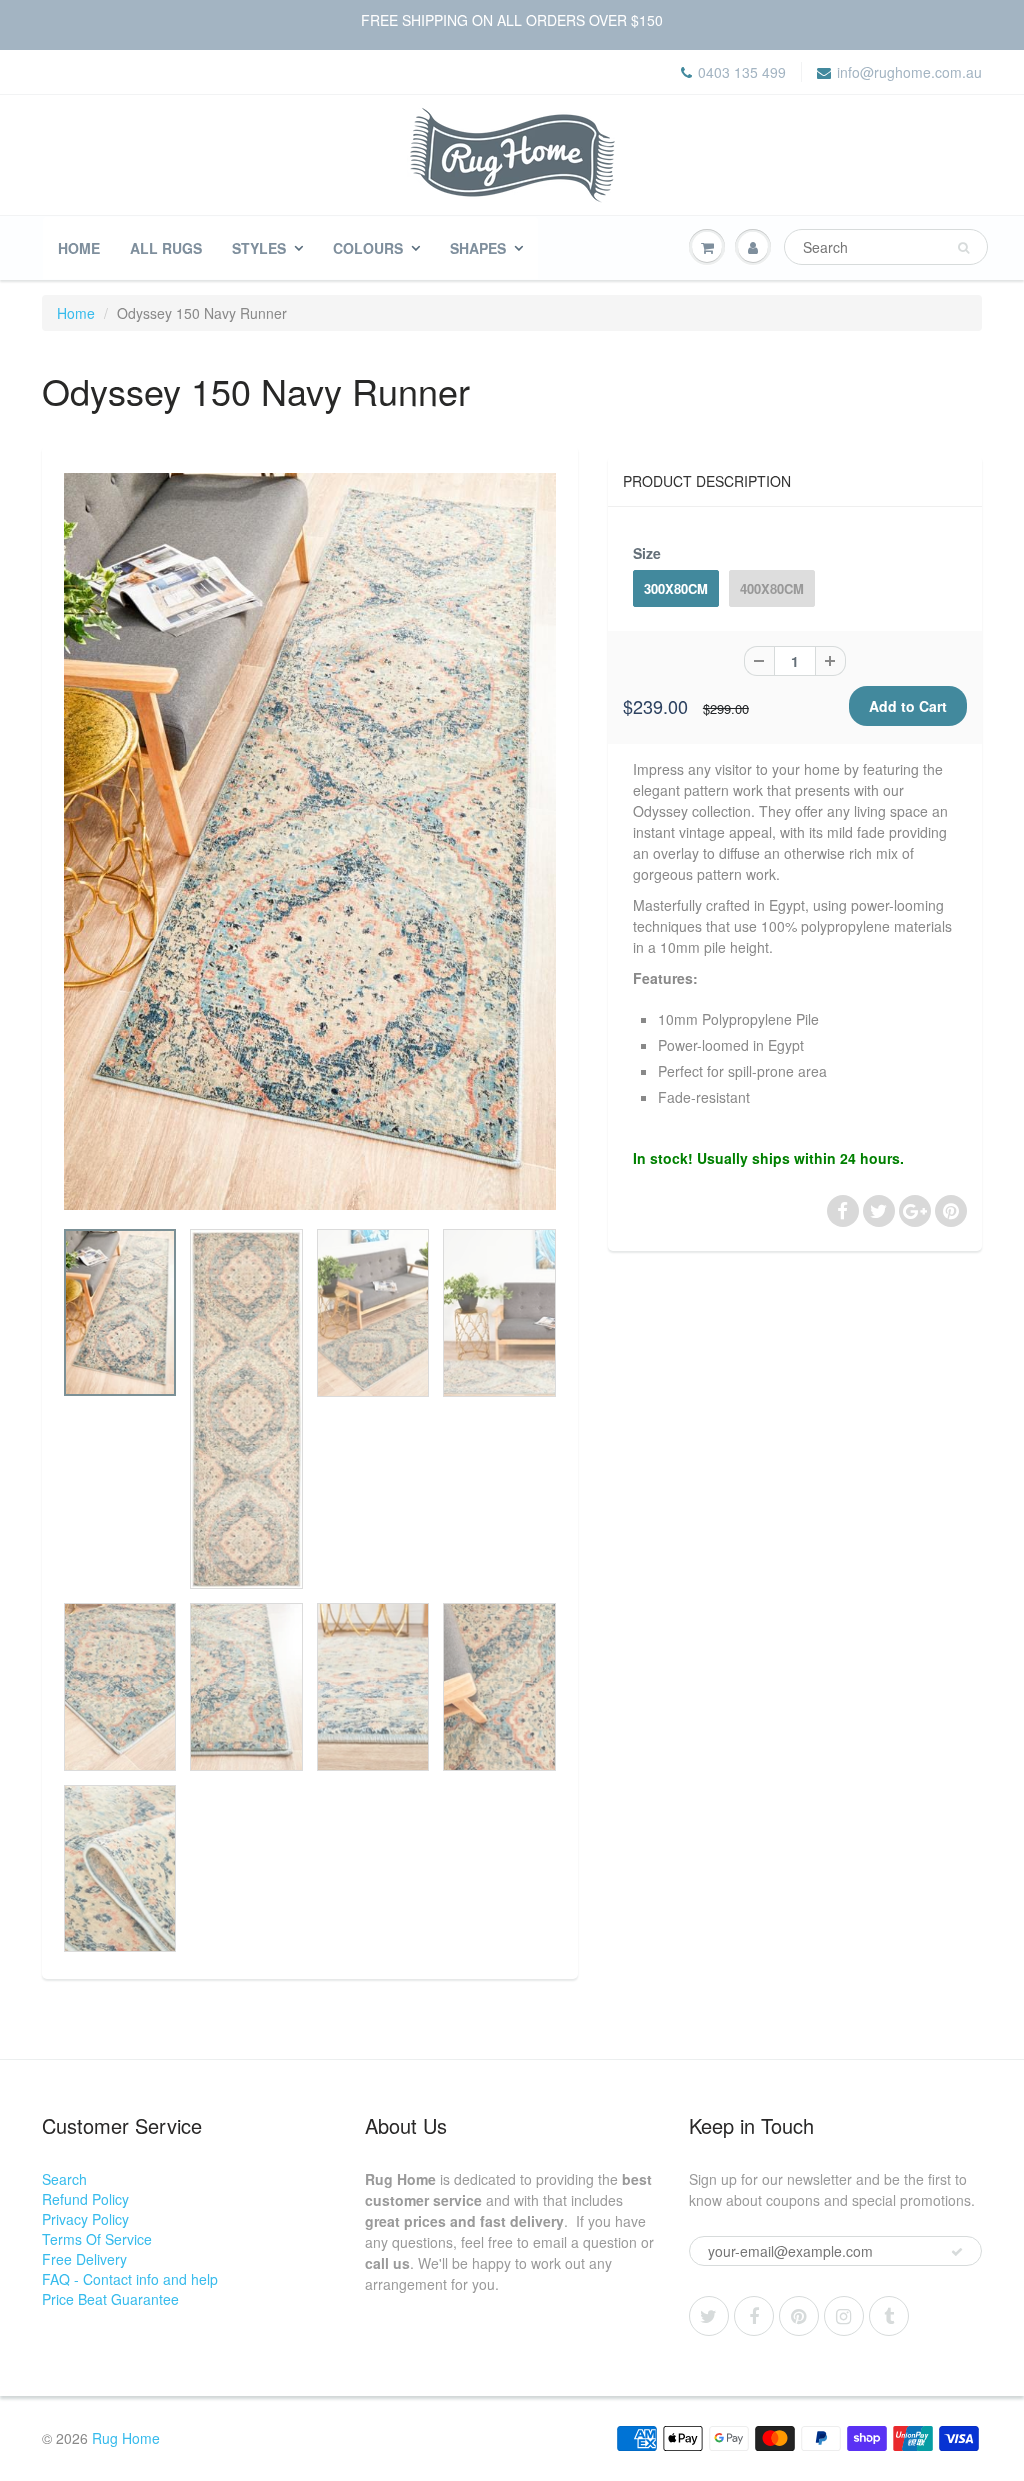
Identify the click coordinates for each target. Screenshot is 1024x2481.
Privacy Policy (85, 2219)
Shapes (478, 248)
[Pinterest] (799, 2316)
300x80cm (676, 588)
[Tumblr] (889, 2316)
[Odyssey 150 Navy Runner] (310, 841)
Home (79, 248)
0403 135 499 (742, 72)
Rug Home (126, 2438)
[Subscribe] (957, 2252)
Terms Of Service (97, 2239)
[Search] (963, 248)
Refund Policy (85, 2199)
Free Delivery (84, 2259)
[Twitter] (709, 2316)
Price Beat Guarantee (110, 2299)
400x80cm (772, 588)
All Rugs (166, 248)
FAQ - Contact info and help (130, 2279)
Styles (259, 248)
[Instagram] (844, 2316)
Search (64, 2179)
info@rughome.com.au (909, 72)
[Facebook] (754, 2316)
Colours (368, 248)
